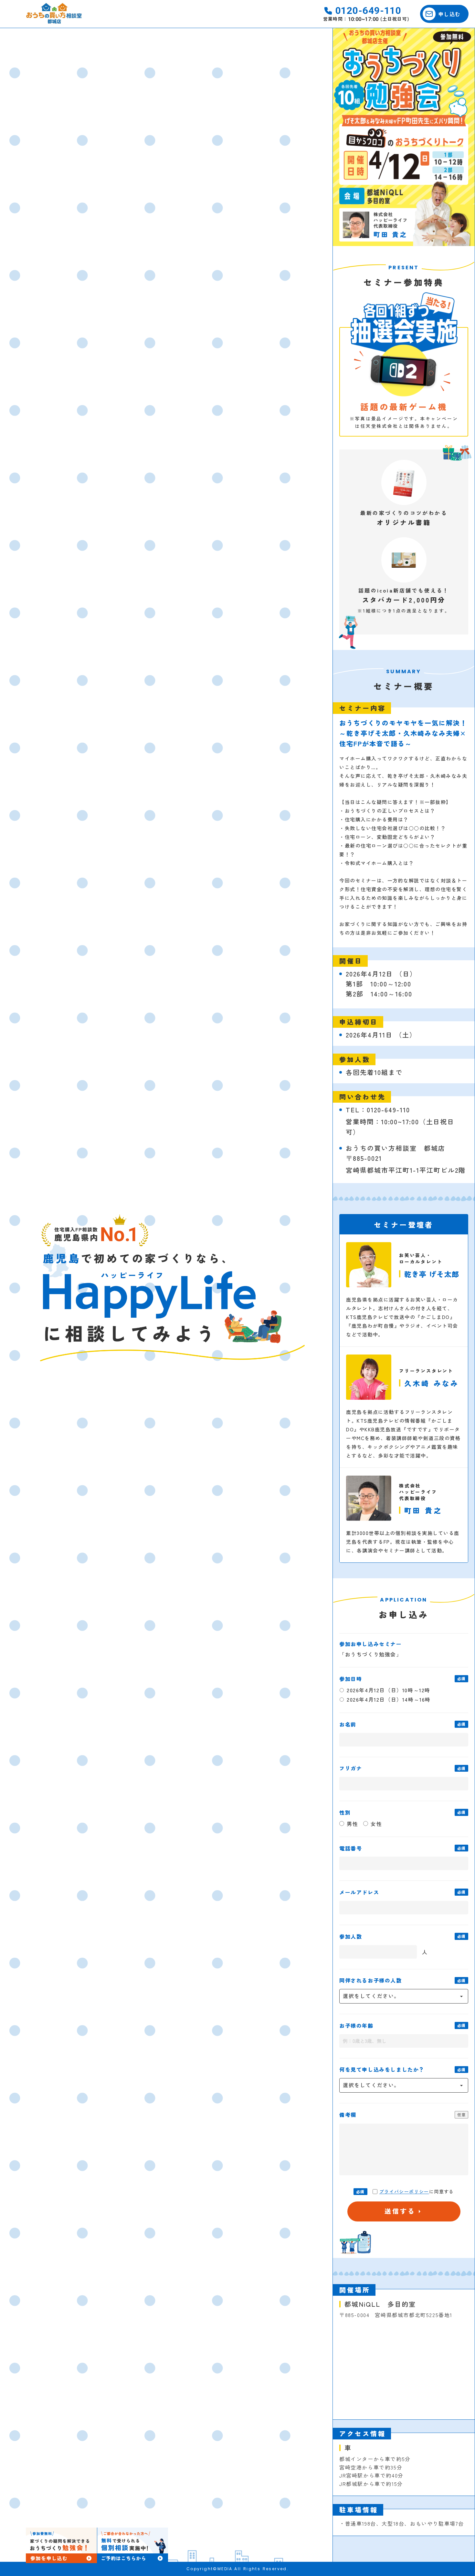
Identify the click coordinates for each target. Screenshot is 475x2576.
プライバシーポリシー (404, 2192)
